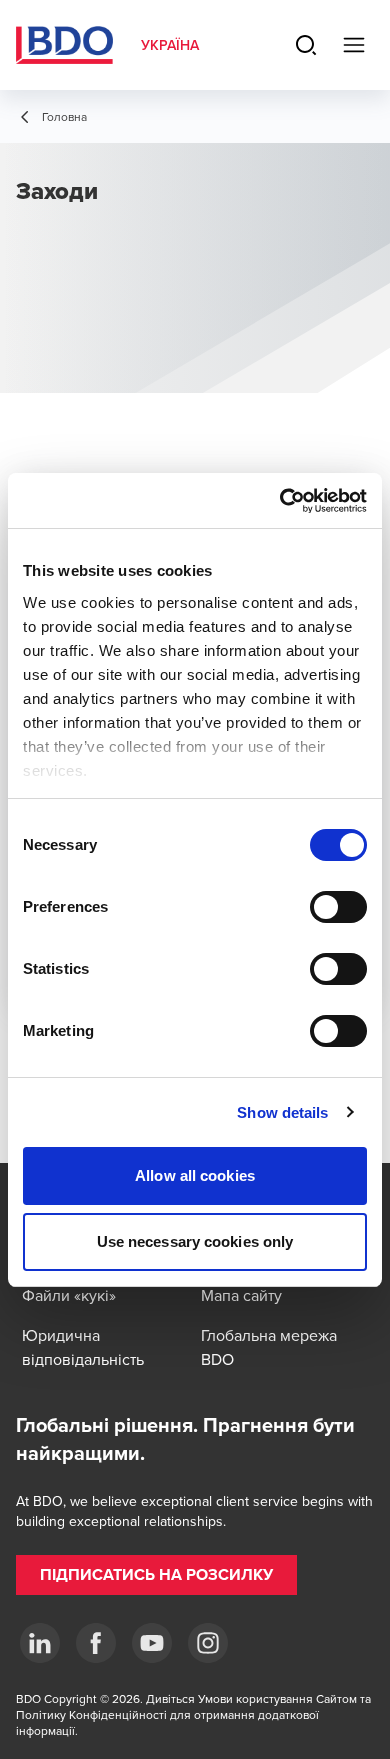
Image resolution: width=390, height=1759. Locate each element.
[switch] (338, 907)
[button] (156, 1575)
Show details (282, 1112)
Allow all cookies (195, 1175)
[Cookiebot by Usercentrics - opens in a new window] (280, 501)
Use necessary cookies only (195, 1241)
